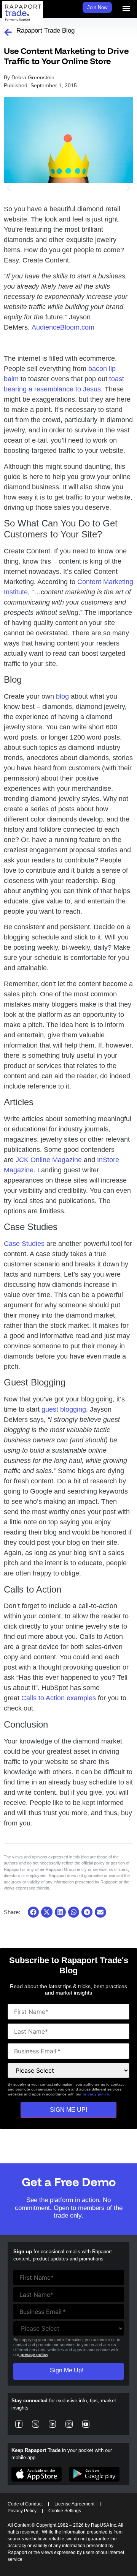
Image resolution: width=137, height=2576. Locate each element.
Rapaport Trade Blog (45, 31)
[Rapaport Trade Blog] (8, 32)
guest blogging (64, 1409)
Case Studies (24, 1244)
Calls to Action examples (59, 1698)
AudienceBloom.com (63, 327)
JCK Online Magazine (49, 1160)
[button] (127, 8)
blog (62, 696)
